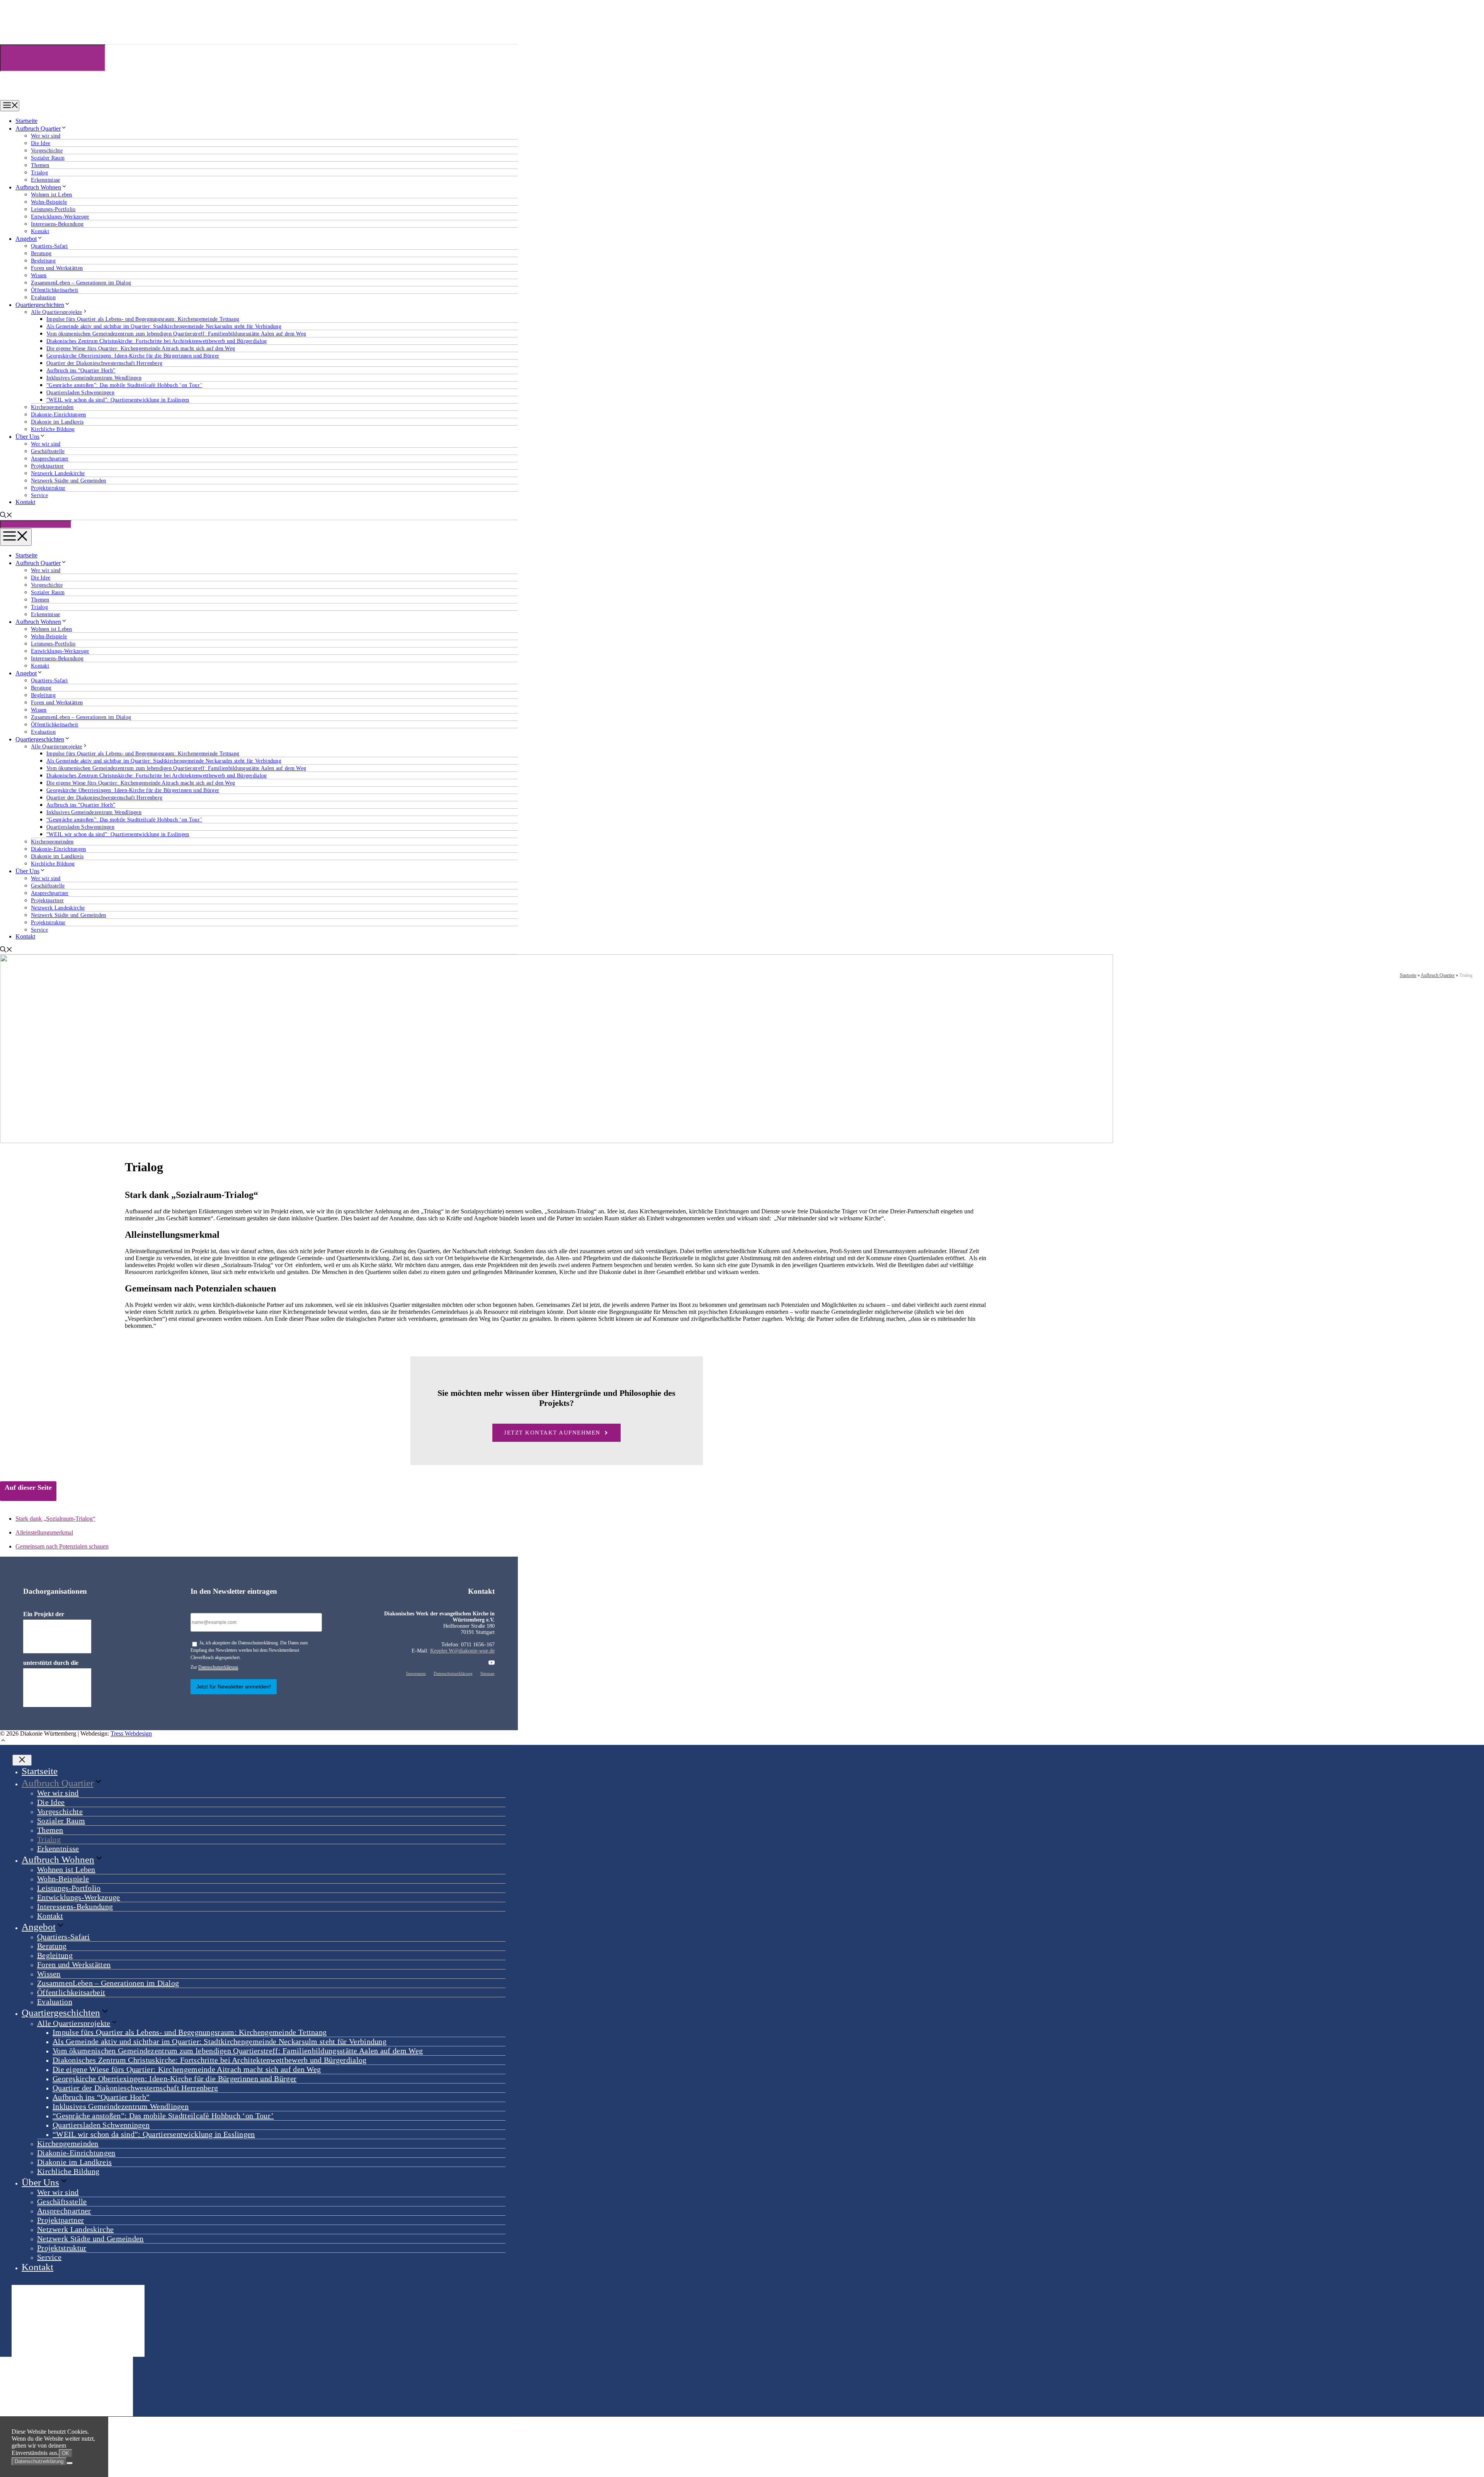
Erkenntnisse (46, 180)
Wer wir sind (46, 136)
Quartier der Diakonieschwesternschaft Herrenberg (104, 363)
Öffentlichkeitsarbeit (54, 290)
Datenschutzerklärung (218, 1667)
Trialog (39, 173)
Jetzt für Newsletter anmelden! (234, 1687)
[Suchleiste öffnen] (6, 516)
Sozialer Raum (48, 158)
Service (39, 495)
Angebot (26, 239)
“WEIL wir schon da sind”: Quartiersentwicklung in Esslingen (118, 400)
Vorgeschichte (47, 151)
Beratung (41, 253)
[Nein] (70, 2463)
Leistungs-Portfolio (53, 209)
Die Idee (41, 143)
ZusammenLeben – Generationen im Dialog (81, 283)
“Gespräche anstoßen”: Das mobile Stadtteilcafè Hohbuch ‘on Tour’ (124, 385)
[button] (3, 1741)
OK (66, 2453)
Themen (40, 165)
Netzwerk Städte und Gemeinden (69, 481)
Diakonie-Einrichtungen (59, 415)
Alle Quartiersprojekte (57, 312)
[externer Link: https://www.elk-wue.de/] (57, 1688)
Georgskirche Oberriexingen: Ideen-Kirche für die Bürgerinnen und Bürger (133, 356)
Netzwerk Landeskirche (58, 473)
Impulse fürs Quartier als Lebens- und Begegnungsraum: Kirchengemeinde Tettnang (143, 319)
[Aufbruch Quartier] (40, 96)
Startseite (26, 121)
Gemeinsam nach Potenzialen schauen (62, 1546)
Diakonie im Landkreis (57, 422)
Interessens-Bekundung (57, 224)
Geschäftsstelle (48, 451)
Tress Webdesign (131, 1733)
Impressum (416, 1673)
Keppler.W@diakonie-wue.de (462, 1651)
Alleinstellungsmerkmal (44, 1532)
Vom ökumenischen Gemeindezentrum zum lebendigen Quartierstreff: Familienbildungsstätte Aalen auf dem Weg (176, 334)
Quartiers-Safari (49, 246)
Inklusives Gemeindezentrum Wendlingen (94, 378)
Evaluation (43, 297)
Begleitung (43, 261)
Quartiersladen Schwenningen (80, 393)
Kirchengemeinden (52, 407)
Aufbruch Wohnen (38, 187)
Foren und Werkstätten (57, 268)
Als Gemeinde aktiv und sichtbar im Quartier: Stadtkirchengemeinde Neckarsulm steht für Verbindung (164, 326)
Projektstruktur (48, 488)
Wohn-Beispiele (49, 202)
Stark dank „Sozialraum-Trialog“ (55, 1519)
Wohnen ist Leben (52, 195)
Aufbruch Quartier (38, 129)
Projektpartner (47, 466)
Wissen (39, 275)
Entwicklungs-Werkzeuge (60, 217)
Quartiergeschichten (40, 305)
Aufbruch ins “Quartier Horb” (81, 371)
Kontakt (40, 231)
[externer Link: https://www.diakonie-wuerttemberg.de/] (57, 1636)
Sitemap (488, 1673)
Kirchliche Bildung (53, 429)
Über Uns (27, 437)
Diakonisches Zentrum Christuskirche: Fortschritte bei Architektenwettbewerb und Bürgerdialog (157, 341)
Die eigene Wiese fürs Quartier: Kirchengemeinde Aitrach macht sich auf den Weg (141, 348)
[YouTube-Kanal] (492, 1663)
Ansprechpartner (50, 459)
